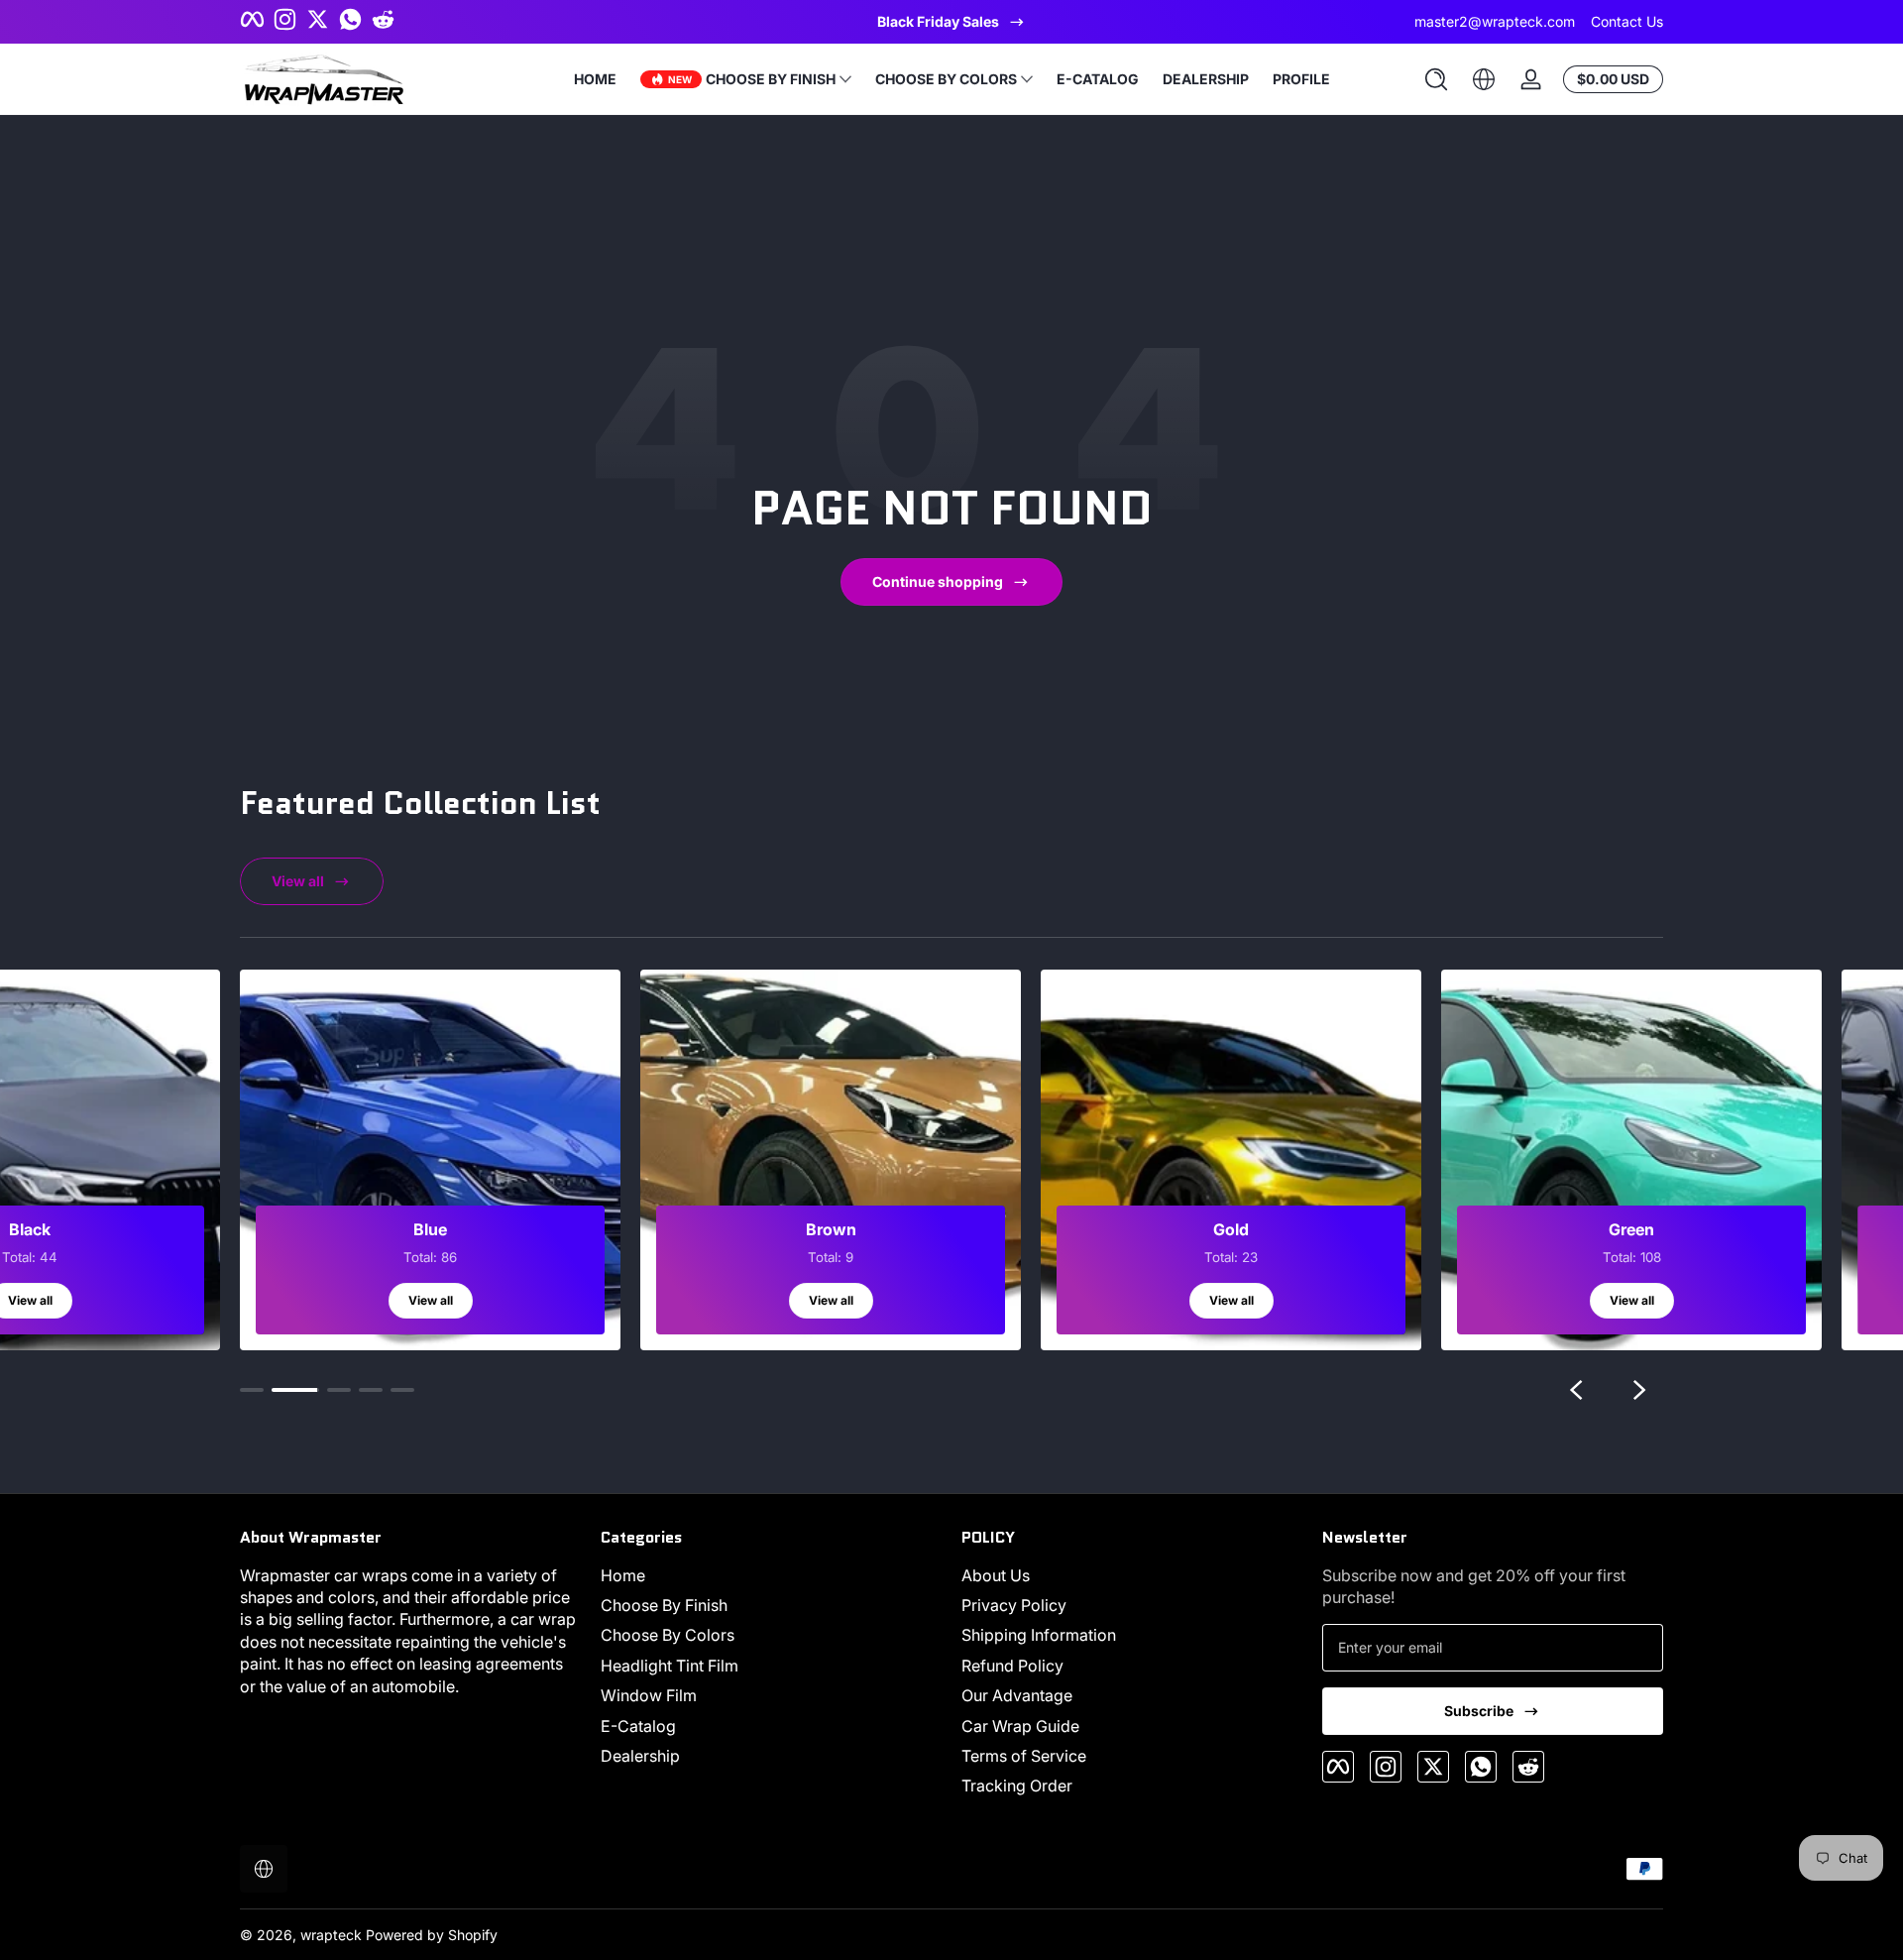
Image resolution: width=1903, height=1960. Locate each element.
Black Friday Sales (938, 21)
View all (298, 881)
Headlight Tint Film (670, 1666)
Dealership (640, 1756)
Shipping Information (1039, 1635)
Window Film (649, 1695)
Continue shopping (938, 581)
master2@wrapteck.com (1495, 21)
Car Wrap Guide (1020, 1726)
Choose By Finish (664, 1605)
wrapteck (331, 1935)
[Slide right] (1639, 1390)
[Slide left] (1576, 1390)
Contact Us (1627, 21)
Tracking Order (1017, 1786)
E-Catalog (638, 1726)
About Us (996, 1575)
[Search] (1436, 79)
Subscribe (1479, 1711)
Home (623, 1575)
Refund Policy (1012, 1666)
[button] (1436, 79)
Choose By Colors (668, 1635)
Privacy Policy (1014, 1605)
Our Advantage (1017, 1695)
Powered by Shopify (432, 1935)
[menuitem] (771, 1575)
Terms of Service (1024, 1756)
